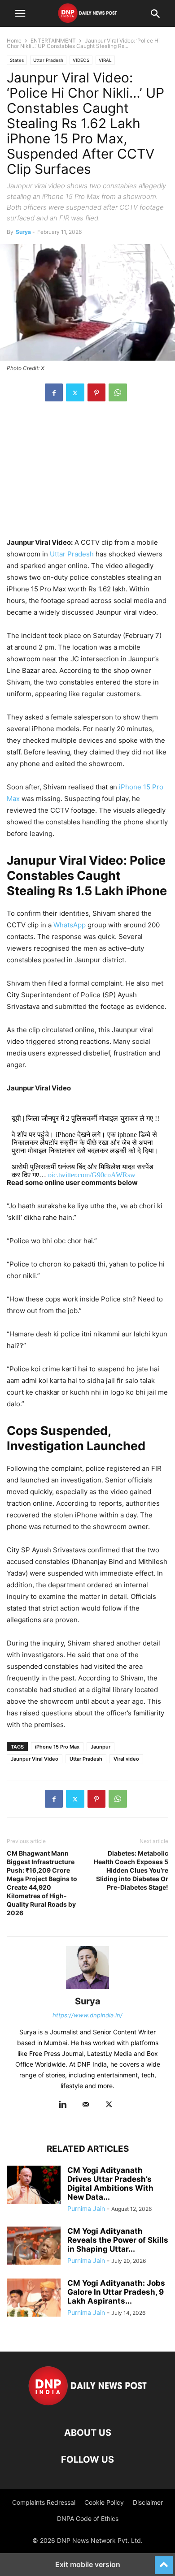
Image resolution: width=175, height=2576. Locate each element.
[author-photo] (87, 1989)
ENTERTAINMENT (53, 41)
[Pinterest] (96, 392)
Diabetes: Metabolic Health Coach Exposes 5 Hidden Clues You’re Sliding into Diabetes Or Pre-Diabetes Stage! (131, 1870)
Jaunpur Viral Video (35, 1759)
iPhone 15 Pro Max (57, 1747)
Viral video (126, 1759)
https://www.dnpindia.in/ (87, 2015)
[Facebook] (54, 392)
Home (14, 41)
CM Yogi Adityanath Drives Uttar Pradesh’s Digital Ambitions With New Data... (110, 2184)
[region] (87, 474)
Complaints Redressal (44, 2502)
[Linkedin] (62, 2105)
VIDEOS (81, 60)
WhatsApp (70, 925)
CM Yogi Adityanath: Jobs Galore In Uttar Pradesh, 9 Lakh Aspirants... (116, 2292)
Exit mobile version (88, 2564)
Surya (23, 232)
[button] (20, 13)
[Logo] (88, 2406)
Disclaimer (148, 2502)
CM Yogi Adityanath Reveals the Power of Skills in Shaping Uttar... (118, 2240)
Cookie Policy (104, 2502)
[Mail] (86, 2105)
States (17, 60)
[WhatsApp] (118, 392)
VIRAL (105, 60)
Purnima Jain (86, 2208)
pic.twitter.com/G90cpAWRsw (92, 1175)
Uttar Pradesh (48, 60)
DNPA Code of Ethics (88, 2518)
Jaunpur (101, 1747)
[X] (75, 392)
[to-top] (164, 2561)
